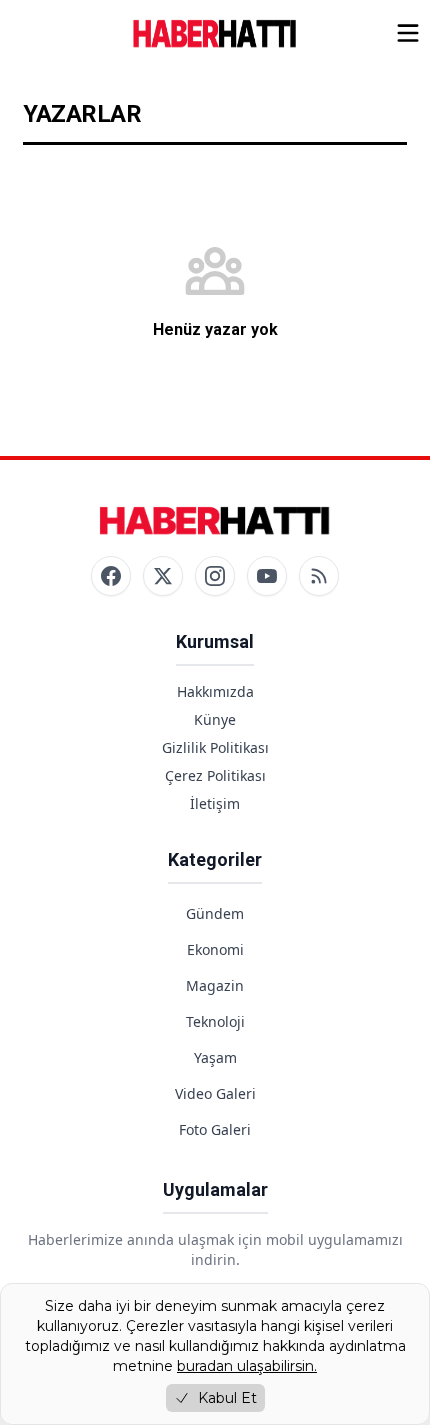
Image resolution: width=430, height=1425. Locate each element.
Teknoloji (215, 1021)
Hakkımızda (215, 691)
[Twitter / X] (163, 576)
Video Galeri (215, 1093)
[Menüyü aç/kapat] (408, 33)
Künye (215, 719)
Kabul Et (227, 1398)
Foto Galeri (215, 1129)
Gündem (215, 913)
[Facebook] (111, 576)
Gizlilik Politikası (215, 747)
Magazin (215, 985)
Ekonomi (215, 949)
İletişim (215, 803)
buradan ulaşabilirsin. (247, 1366)
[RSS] (319, 576)
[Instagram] (215, 576)
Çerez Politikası (215, 775)
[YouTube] (267, 576)
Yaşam (215, 1057)
